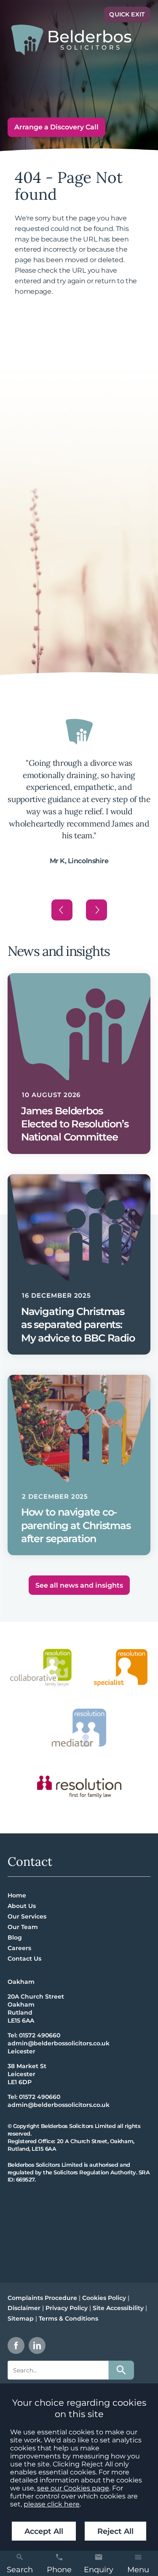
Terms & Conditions (68, 2318)
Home (17, 1895)
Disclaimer (24, 2308)
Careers (19, 1948)
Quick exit (127, 14)
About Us (22, 1906)
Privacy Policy (67, 2308)
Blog (15, 1937)
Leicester (21, 2051)
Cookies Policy (104, 2298)
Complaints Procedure (42, 2298)
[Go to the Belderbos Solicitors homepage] (71, 40)
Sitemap (21, 2318)
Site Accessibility (118, 2308)
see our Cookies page (73, 2488)
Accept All (44, 2531)
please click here (52, 2504)
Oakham (21, 1982)
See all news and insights (79, 1585)
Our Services (27, 1916)
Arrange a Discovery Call (56, 127)
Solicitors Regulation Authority (95, 2172)
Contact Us (24, 1959)
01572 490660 (40, 2035)
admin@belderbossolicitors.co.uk (59, 2043)
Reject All (115, 2531)
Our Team (23, 1927)
